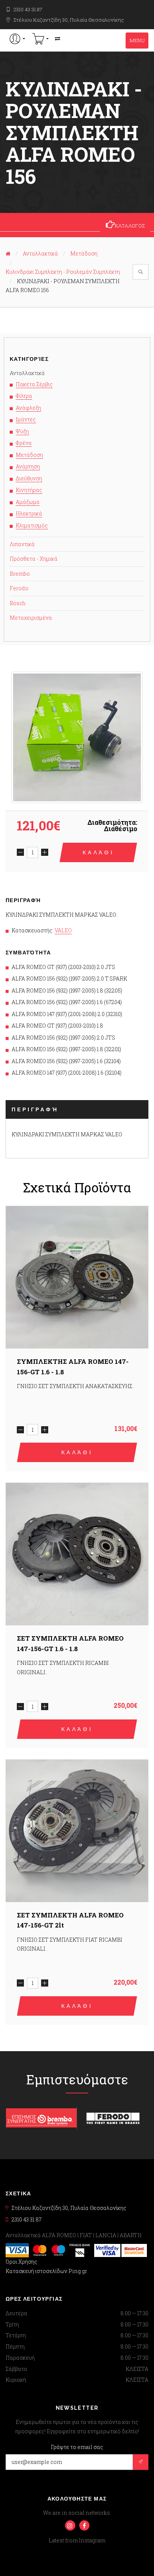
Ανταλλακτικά (40, 253)
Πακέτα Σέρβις (34, 384)
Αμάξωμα (28, 502)
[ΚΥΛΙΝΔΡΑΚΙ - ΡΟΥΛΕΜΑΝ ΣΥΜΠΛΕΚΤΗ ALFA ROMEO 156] (77, 737)
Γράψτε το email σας (77, 2447)
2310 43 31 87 (28, 9)
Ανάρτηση (28, 466)
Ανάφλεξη (28, 408)
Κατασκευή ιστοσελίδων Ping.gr (46, 2271)
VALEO (63, 930)
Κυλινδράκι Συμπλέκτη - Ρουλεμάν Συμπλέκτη (63, 272)
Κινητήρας (29, 490)
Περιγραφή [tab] (35, 1109)
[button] (17, 39)
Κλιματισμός (32, 525)
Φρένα (24, 443)
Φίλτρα (24, 396)
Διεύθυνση (29, 478)
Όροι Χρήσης (21, 2262)
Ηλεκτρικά (29, 513)
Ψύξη (22, 431)
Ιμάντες (26, 419)
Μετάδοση (84, 253)
